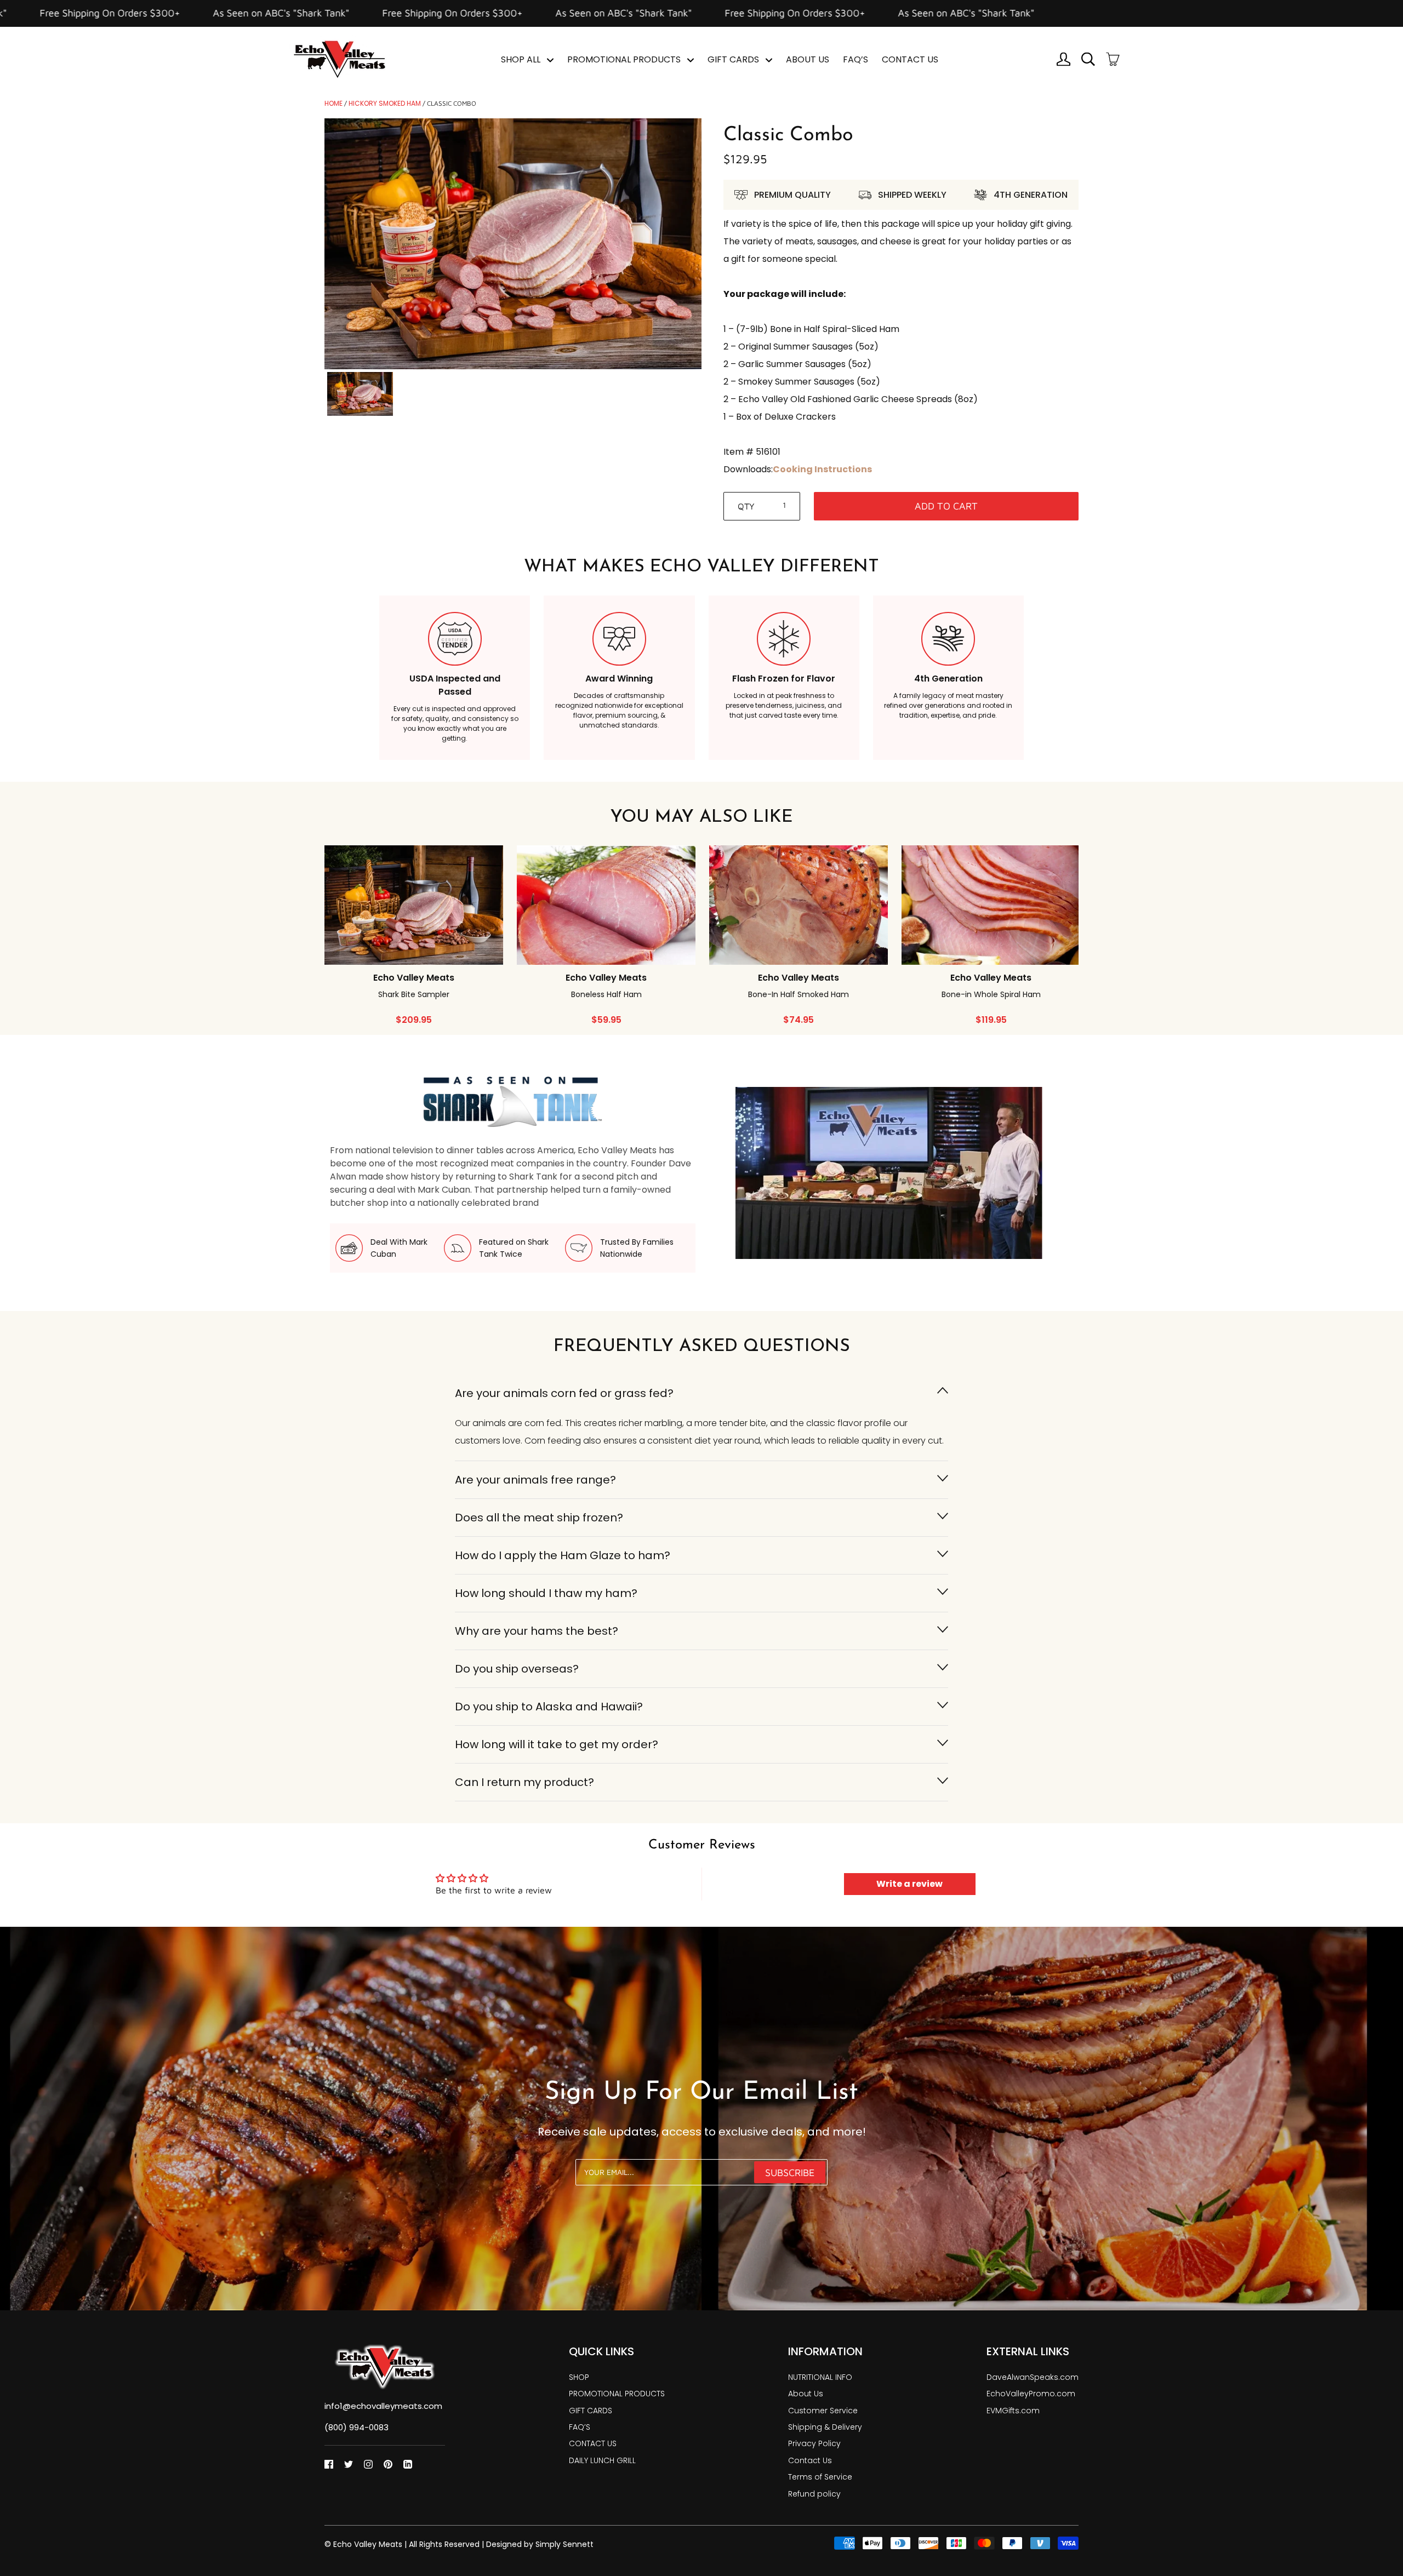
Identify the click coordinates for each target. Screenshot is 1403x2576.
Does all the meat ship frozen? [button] (539, 1518)
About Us (806, 2394)
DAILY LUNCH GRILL (602, 2460)
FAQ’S (856, 59)
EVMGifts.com (1013, 2411)
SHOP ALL (522, 59)
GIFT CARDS (734, 59)
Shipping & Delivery (825, 2427)
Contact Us (810, 2460)
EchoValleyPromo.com (1031, 2394)
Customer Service (823, 2411)
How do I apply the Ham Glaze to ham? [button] (563, 1555)
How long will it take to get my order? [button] (557, 1744)
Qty (746, 506)
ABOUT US (808, 59)
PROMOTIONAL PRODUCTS (625, 59)
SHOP (579, 2377)
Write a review (909, 1884)
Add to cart (946, 506)
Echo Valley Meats (368, 2544)
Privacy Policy (814, 2443)
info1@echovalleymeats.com (383, 2406)
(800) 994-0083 (357, 2427)
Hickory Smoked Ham (385, 103)
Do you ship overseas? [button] (517, 1669)
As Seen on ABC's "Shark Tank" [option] (135, 13)
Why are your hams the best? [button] (537, 1631)
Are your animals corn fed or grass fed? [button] (564, 1393)
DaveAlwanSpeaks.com (1033, 2377)
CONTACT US (910, 59)
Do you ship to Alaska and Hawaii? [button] (549, 1707)
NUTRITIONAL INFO (820, 2377)
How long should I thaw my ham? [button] (546, 1593)
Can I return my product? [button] (524, 1782)
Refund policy (814, 2494)
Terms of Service (820, 2477)
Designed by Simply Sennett (540, 2544)
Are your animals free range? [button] (535, 1480)
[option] (513, 244)
